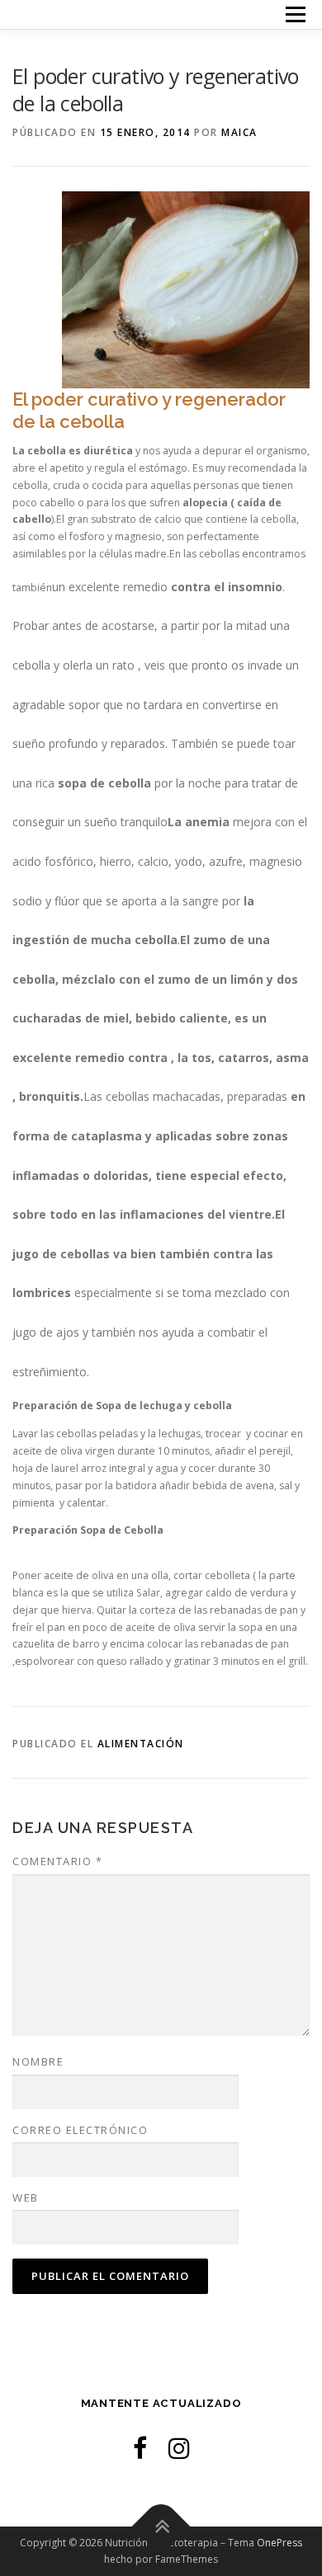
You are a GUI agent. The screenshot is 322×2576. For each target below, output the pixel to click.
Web (26, 2198)
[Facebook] (140, 2448)
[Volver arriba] (161, 2526)
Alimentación (141, 1744)
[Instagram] (179, 2448)
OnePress (279, 2543)
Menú (294, 14)
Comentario (57, 1861)
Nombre (38, 2061)
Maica (239, 132)
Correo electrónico (80, 2130)
